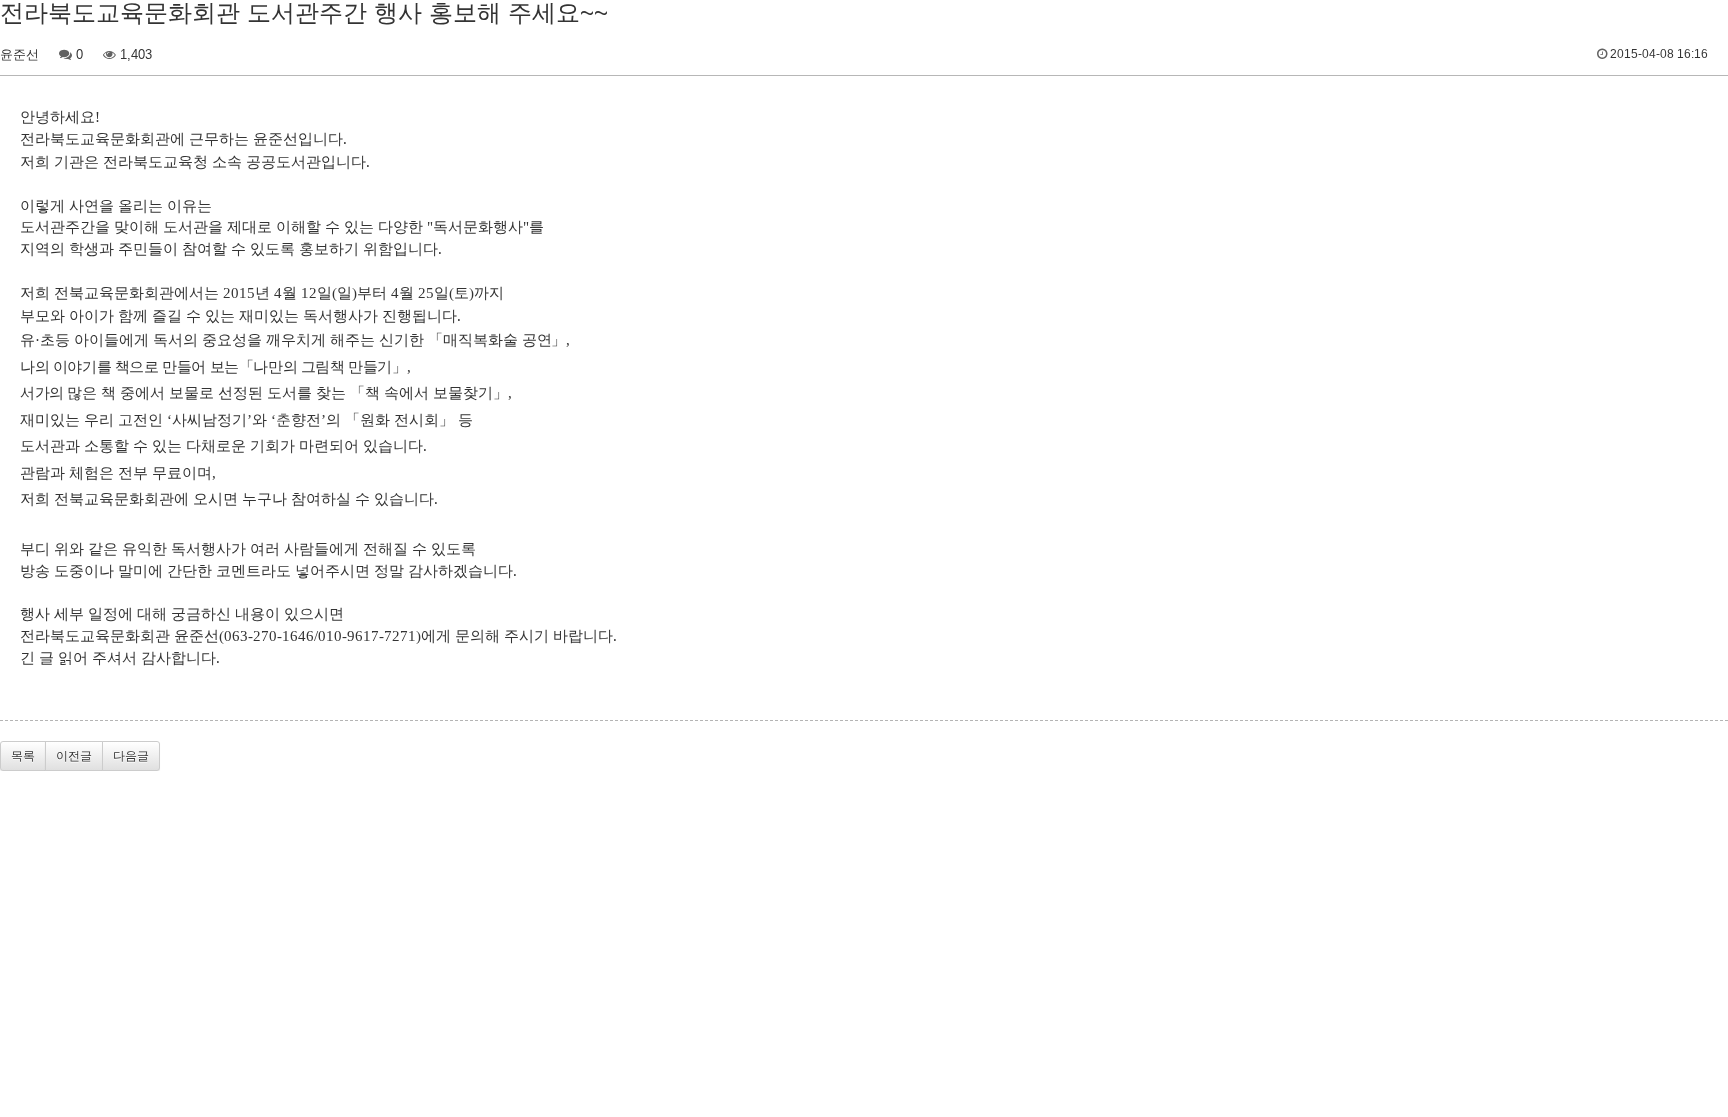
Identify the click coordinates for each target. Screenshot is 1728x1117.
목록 (23, 756)
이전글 (74, 756)
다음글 (131, 756)
